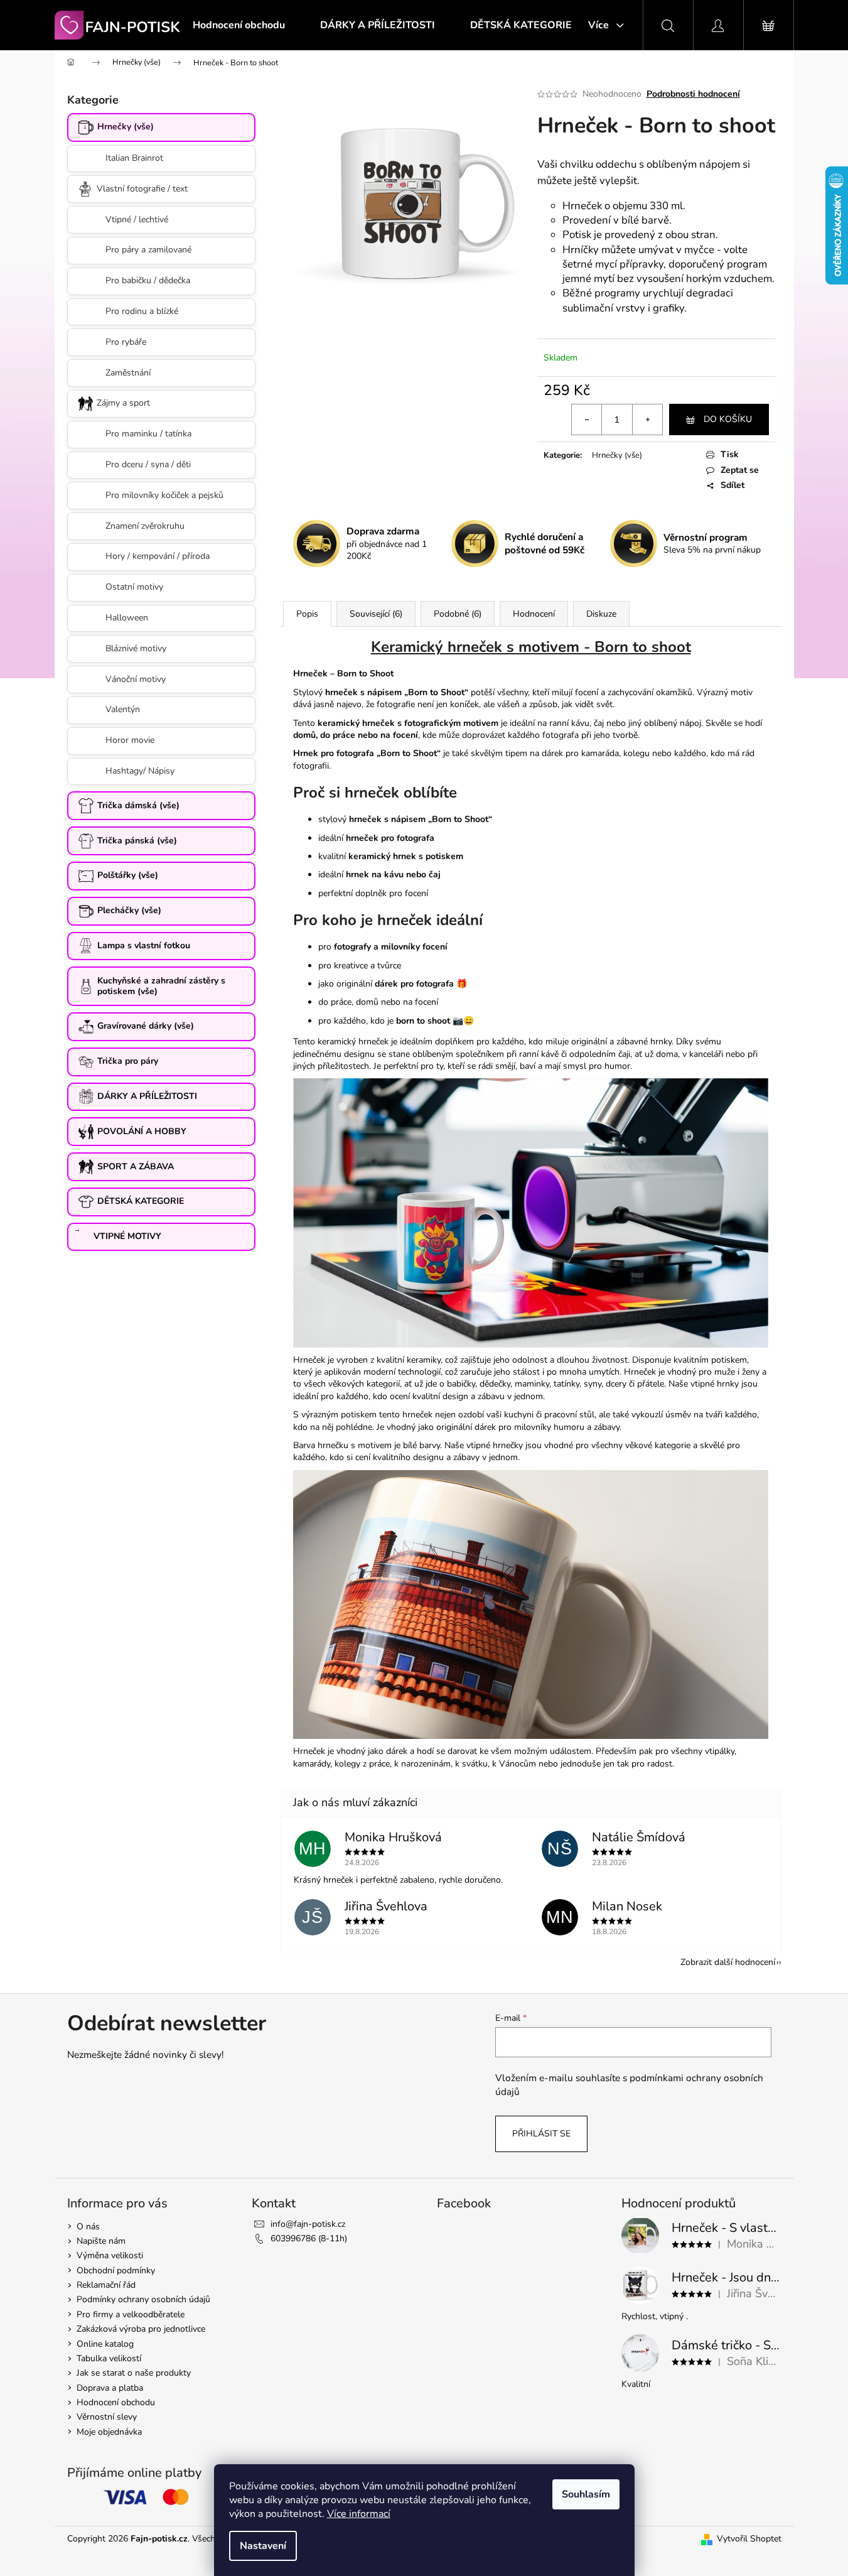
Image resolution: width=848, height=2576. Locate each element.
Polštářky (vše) (128, 875)
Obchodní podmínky (116, 2270)
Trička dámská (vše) (138, 805)
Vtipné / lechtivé (137, 219)
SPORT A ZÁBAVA (136, 1166)
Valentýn (123, 709)
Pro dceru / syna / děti (148, 464)
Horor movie (130, 740)
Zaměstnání (128, 373)
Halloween (127, 618)
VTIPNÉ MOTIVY (127, 1236)
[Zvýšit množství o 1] (647, 419)
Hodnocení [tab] (534, 614)
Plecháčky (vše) (129, 910)
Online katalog (105, 2344)
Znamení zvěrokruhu (145, 526)
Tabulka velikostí (109, 2358)
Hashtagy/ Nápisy (140, 771)
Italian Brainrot (134, 158)
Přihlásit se (541, 2134)
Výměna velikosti (110, 2255)
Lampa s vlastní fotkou (144, 945)
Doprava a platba (110, 2388)
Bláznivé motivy (136, 648)
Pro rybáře (126, 342)
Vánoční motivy (136, 679)
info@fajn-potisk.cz (308, 2224)
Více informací (359, 2514)
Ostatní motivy (134, 587)
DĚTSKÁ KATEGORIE (141, 1201)
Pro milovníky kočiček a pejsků (164, 495)
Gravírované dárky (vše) (146, 1026)
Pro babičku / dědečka (148, 280)
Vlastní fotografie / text (142, 189)
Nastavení (263, 2546)
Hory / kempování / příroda (158, 556)
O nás (88, 2227)
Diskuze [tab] (601, 614)
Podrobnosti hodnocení (693, 94)
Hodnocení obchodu (116, 2402)
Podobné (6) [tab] (458, 614)
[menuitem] (239, 25)
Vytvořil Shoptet (749, 2539)
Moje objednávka (109, 2432)
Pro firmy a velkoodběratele (131, 2314)
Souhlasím (586, 2494)
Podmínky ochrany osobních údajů (143, 2299)
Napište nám (101, 2241)
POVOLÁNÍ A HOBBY (142, 1131)
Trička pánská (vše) (137, 841)
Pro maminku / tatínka (148, 434)
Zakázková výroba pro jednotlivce (141, 2329)
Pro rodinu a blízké (142, 311)
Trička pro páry (128, 1061)
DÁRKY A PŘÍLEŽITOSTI (147, 1096)
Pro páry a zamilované (148, 250)
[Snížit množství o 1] (587, 419)
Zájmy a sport (123, 403)
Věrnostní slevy (107, 2417)
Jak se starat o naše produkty (134, 2373)
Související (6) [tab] (376, 614)
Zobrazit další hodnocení (728, 1962)
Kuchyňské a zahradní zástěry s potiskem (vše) (161, 986)
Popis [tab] (307, 614)
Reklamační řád (106, 2285)
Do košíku (728, 419)
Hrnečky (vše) (126, 127)
